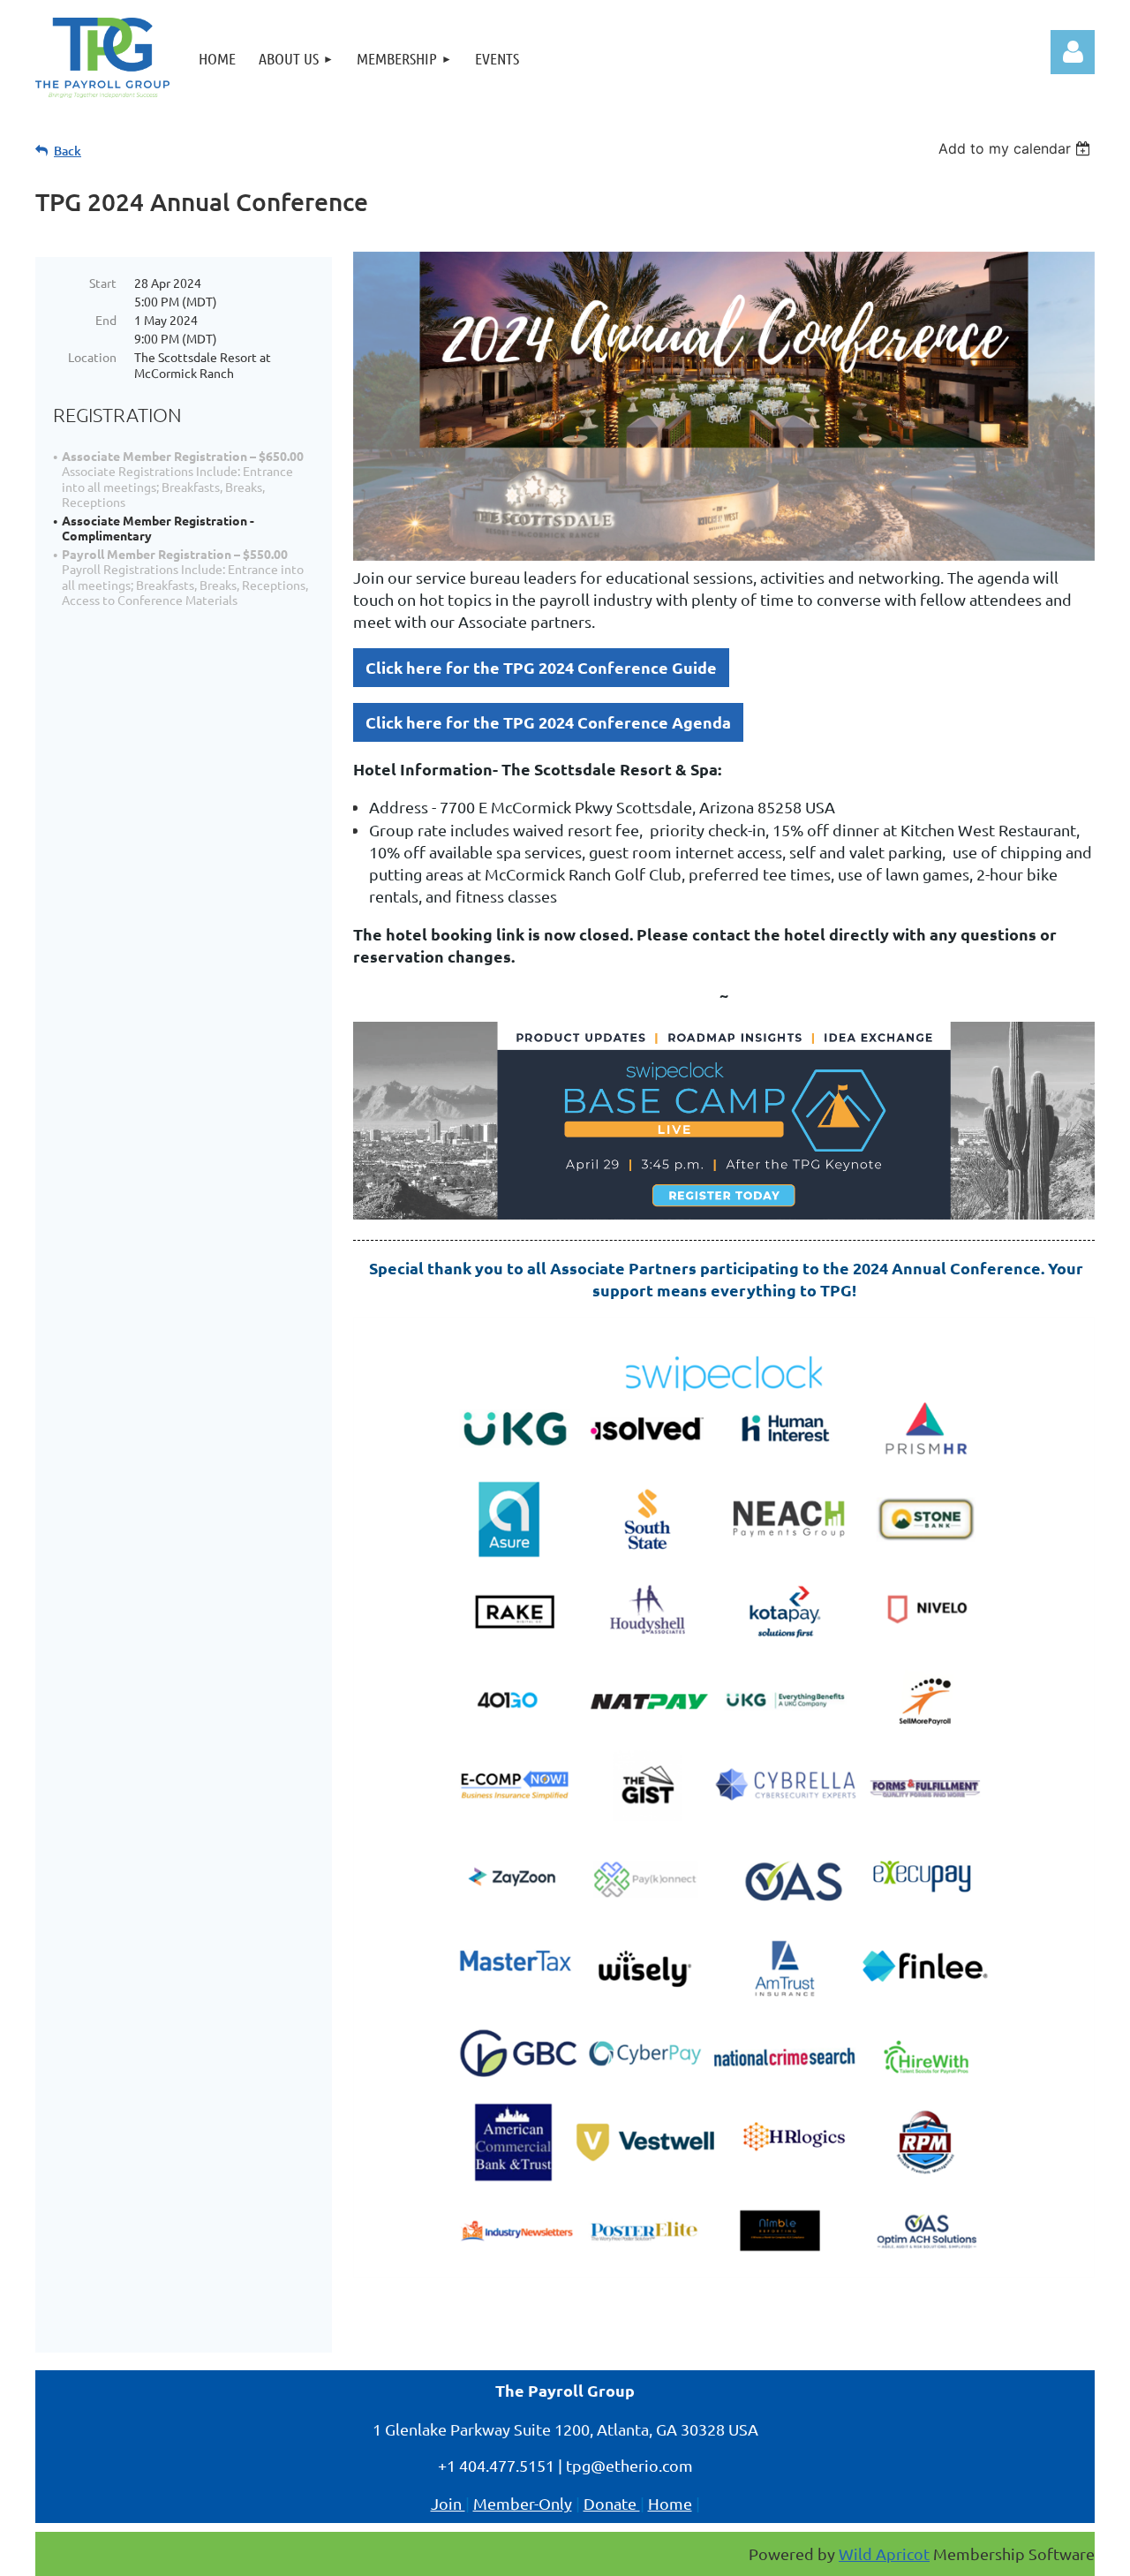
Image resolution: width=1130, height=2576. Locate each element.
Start (103, 283)
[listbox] (1017, 148)
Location (92, 357)
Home (670, 2503)
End (106, 320)
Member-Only (523, 2503)
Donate (612, 2503)
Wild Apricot (884, 2553)
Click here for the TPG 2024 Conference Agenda (548, 722)
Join (448, 2503)
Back (68, 151)
